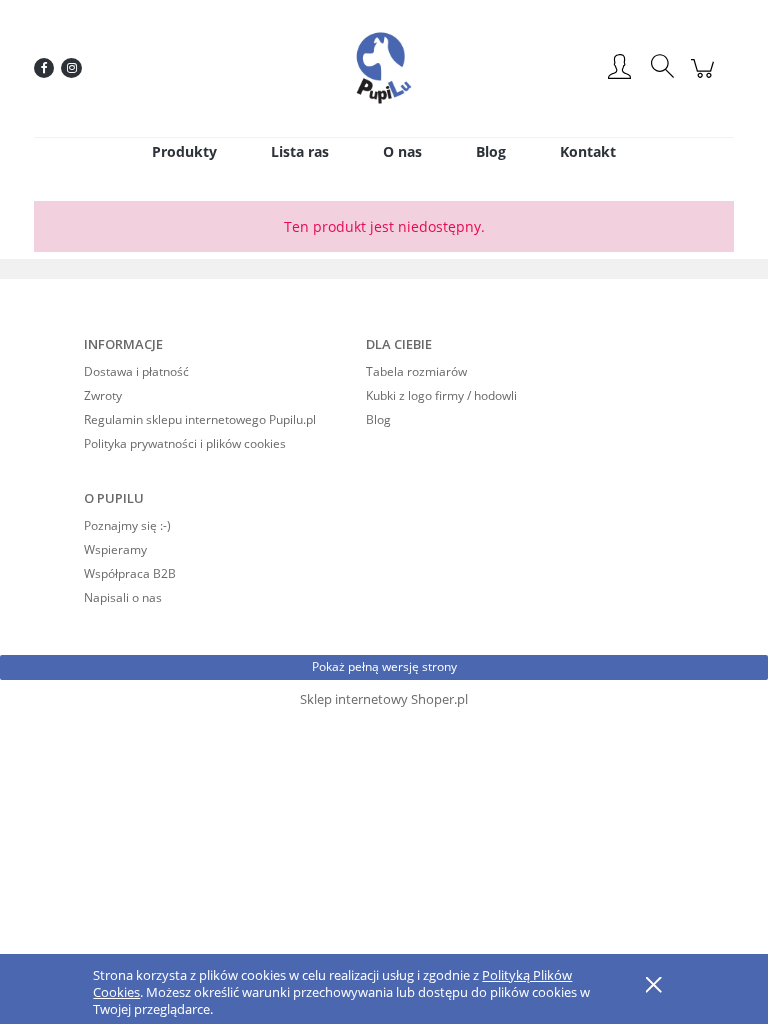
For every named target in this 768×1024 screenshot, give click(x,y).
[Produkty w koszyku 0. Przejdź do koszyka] (705, 78)
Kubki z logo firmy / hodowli (441, 395)
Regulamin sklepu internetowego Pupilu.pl (200, 419)
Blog (378, 419)
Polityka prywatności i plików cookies (185, 443)
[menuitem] (184, 151)
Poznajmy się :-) (127, 525)
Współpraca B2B (130, 573)
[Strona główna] (384, 68)
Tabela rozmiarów (416, 371)
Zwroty (103, 395)
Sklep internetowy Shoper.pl (384, 699)
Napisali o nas (123, 597)
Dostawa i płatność (136, 371)
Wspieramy (115, 549)
